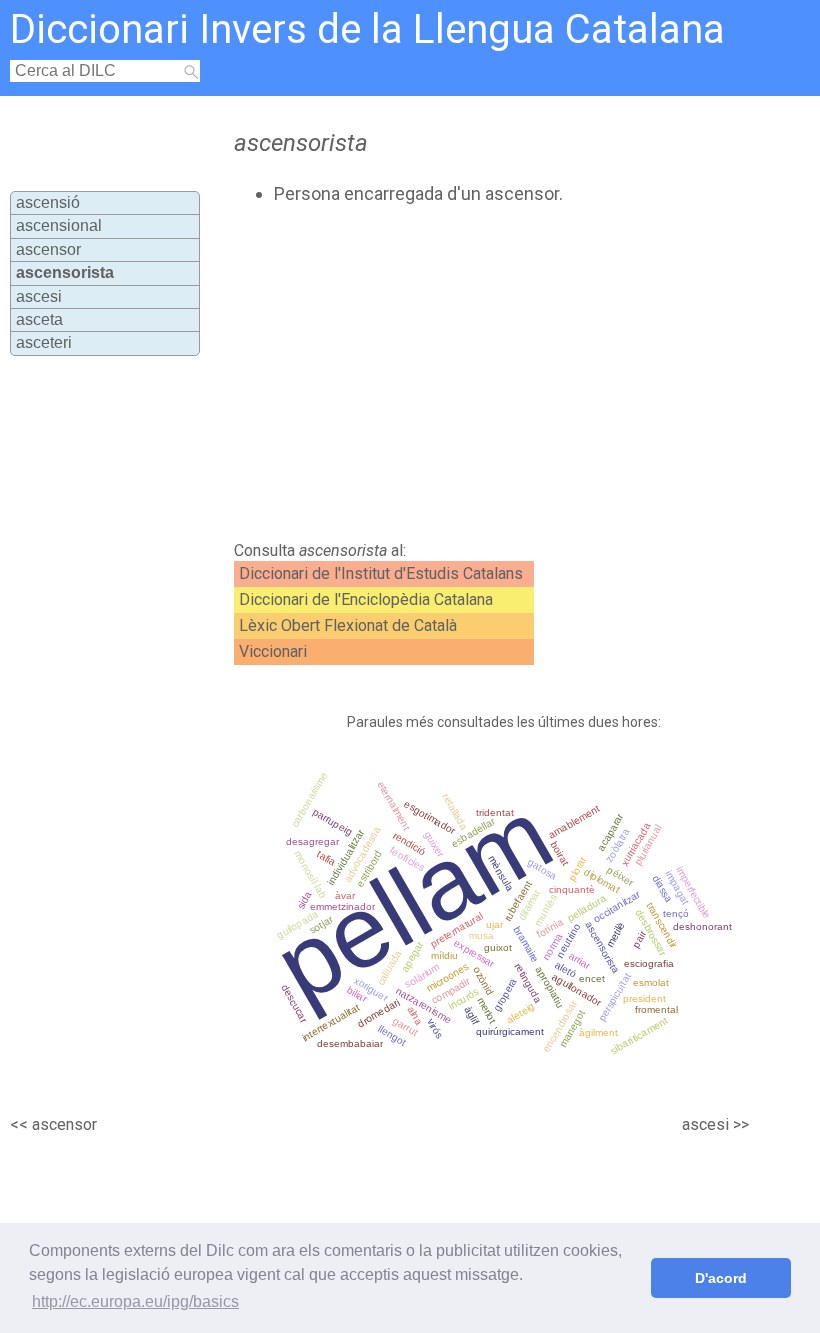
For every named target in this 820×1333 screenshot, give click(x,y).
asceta (39, 319)
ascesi (39, 296)
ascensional (59, 225)
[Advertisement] (449, 373)
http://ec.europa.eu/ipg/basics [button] (135, 1301)
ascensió (48, 202)
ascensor (48, 249)
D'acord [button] (721, 1278)
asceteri (44, 342)
